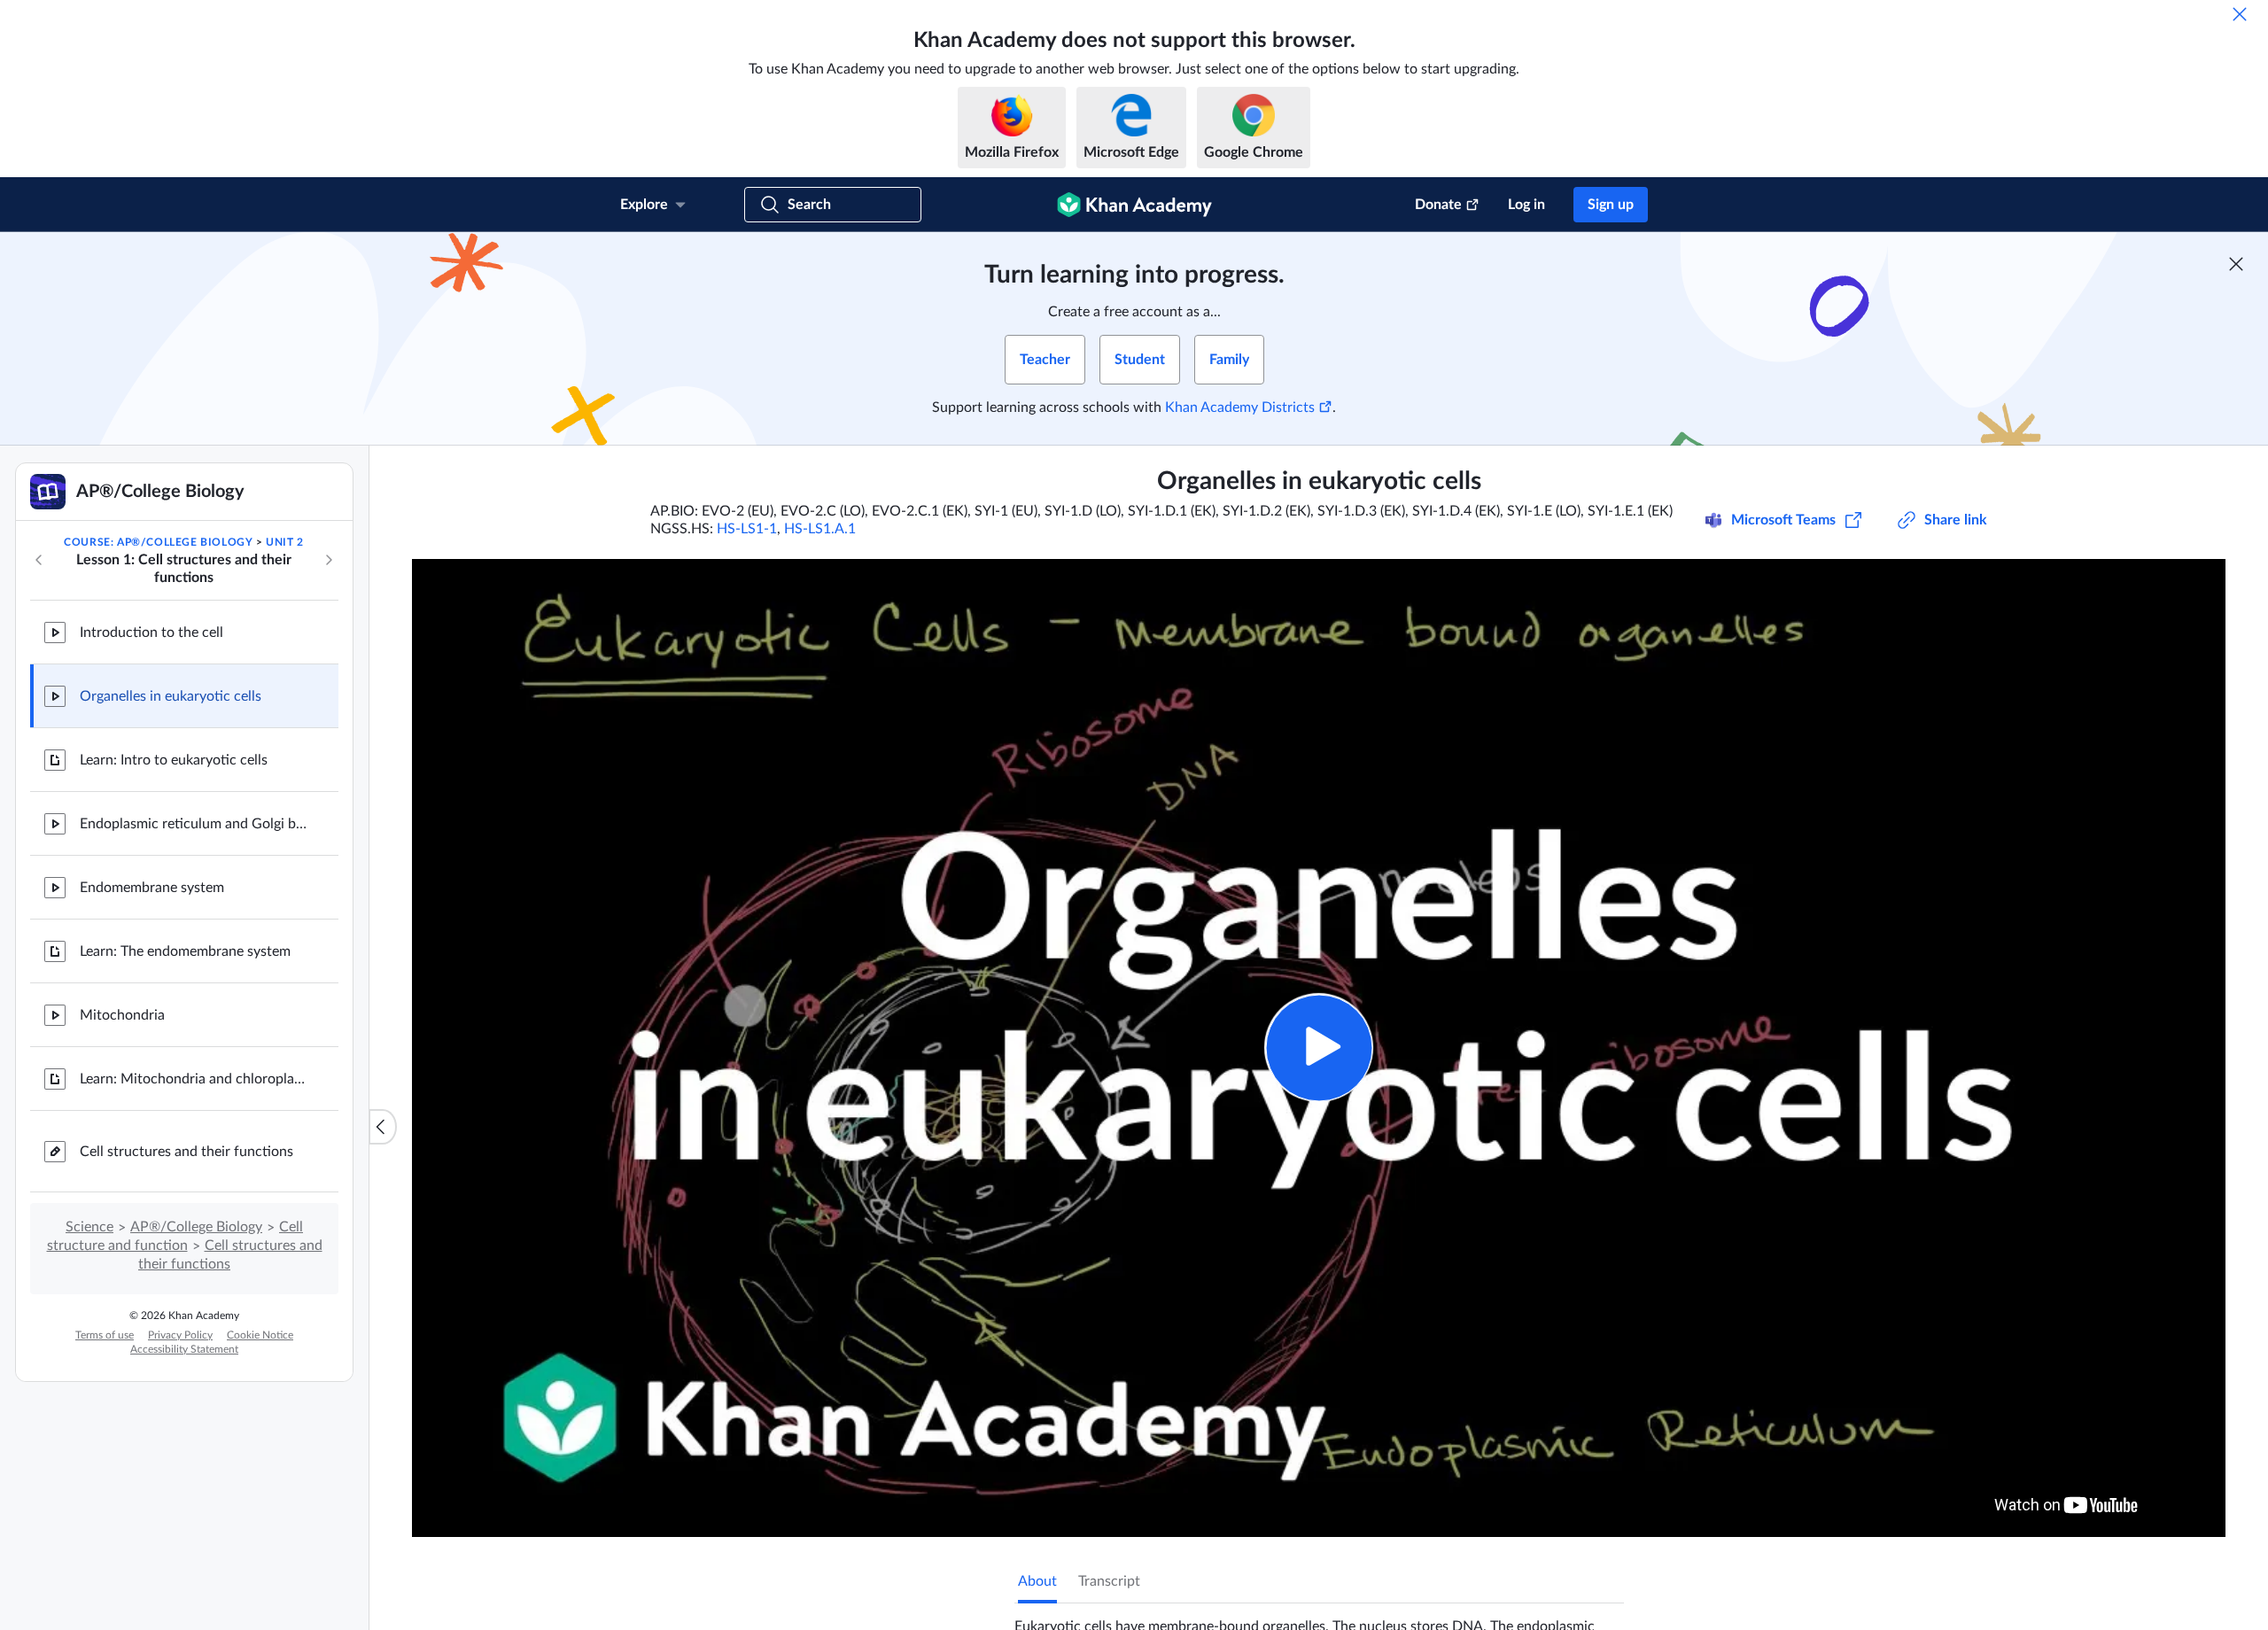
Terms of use (105, 1335)
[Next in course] (329, 560)
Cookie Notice (260, 1335)
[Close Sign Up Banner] (2236, 264)
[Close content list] (383, 1127)
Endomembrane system (152, 888)
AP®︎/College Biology (196, 1227)
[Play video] (1319, 1048)
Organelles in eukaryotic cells (171, 696)
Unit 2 (285, 542)
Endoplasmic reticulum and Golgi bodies (195, 824)
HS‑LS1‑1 (747, 529)
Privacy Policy (180, 1335)
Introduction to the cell (151, 633)
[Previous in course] (39, 560)
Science (89, 1227)
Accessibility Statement (184, 1349)
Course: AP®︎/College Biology (158, 542)
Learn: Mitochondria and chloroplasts (195, 1079)
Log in (1526, 205)
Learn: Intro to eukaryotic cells (174, 760)
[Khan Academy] (1134, 205)
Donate (1438, 205)
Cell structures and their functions (186, 1152)
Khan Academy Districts (1240, 407)
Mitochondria (122, 1015)
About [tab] (1037, 1581)
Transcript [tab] (1109, 1581)
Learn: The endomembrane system (185, 951)
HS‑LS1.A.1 (820, 529)
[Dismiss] (2240, 14)
